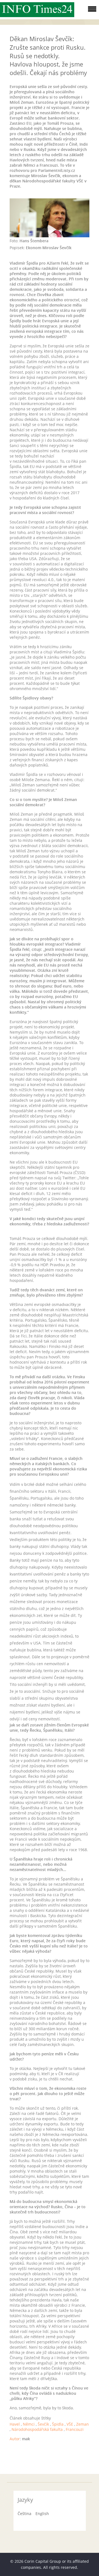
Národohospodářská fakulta (37, 2429)
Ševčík (43, 2424)
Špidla (58, 2424)
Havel (15, 2424)
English (42, 2514)
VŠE (70, 2424)
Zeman (82, 2424)
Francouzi (75, 2429)
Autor (15, 2439)
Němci (29, 2424)
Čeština (24, 2514)
